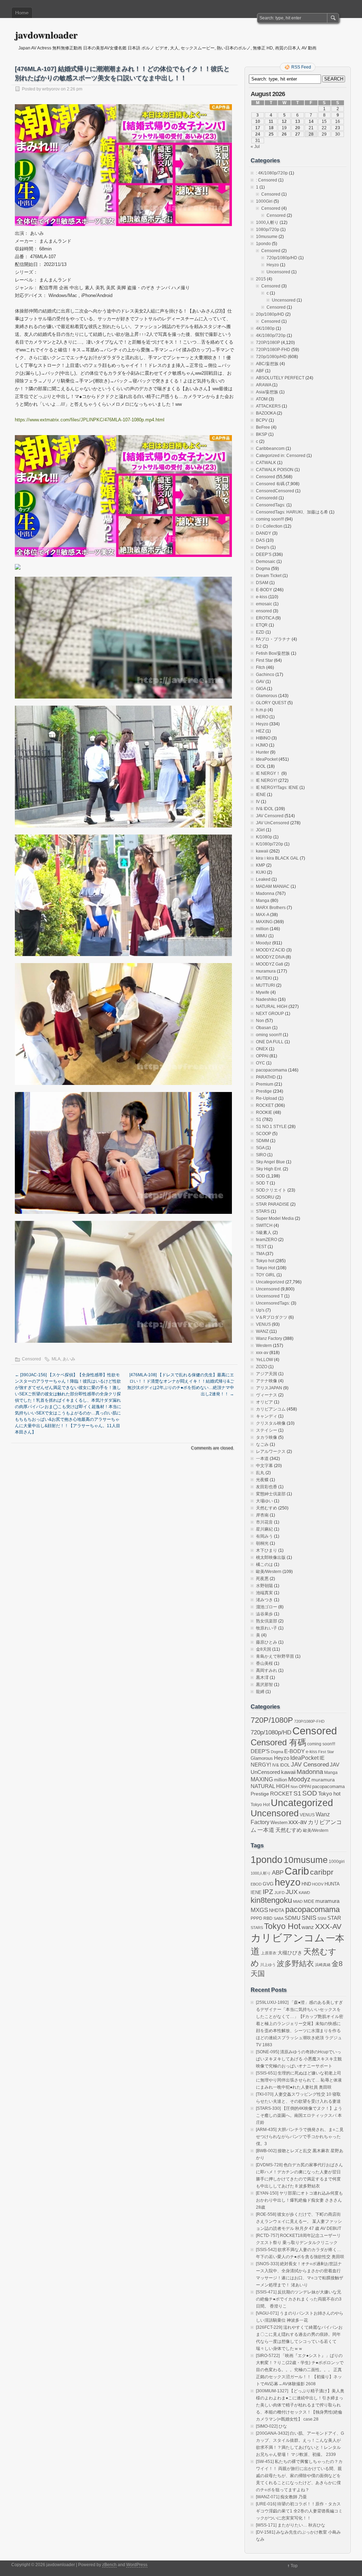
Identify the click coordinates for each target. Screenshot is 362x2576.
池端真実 (264, 1593)
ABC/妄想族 (267, 364)
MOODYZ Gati (270, 964)
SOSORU (265, 1197)
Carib (297, 1871)
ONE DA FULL (270, 1042)
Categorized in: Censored (281, 456)
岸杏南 (262, 1515)
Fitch (261, 667)
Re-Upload (267, 1098)
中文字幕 (264, 1466)
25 (271, 134)
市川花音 (264, 1522)
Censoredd (267, 498)
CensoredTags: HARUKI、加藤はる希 (292, 512)
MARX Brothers (271, 908)
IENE (261, 795)
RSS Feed (301, 67)
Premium (265, 1084)
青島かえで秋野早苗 (275, 1656)
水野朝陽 (264, 1586)
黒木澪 (262, 1678)
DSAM (262, 583)
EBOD (256, 1884)
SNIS (309, 1918)
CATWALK (266, 463)
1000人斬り (267, 222)
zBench (109, 2565)
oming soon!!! (269, 1035)
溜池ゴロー (267, 1607)
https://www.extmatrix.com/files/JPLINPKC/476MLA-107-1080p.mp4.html (90, 420)
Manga (263, 901)
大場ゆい (264, 1501)
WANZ (262, 1331)
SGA (260, 1148)
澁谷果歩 (264, 1614)
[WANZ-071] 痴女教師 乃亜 (281, 2497)
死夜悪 (262, 1579)
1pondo (263, 244)
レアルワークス (271, 1452)
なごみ (262, 1444)
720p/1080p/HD (282, 258)
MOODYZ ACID (271, 950)
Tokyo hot (265, 1261)
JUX (292, 1892)
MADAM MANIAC (273, 886)
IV (258, 802)
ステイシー (267, 1430)
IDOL (261, 766)
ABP (278, 1872)
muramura (266, 971)
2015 (261, 279)
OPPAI (262, 1056)
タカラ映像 (267, 1437)
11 (271, 121)
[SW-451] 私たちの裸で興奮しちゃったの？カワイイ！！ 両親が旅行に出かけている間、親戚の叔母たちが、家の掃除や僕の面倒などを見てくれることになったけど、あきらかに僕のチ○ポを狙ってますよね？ (299, 2476)
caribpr (322, 1872)
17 (258, 128)
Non (260, 1021)
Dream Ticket (269, 576)
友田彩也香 (267, 1487)
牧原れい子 (267, 1628)
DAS (260, 540)
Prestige (264, 1091)
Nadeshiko (266, 999)
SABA (279, 1918)
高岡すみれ (267, 1670)
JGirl (260, 830)
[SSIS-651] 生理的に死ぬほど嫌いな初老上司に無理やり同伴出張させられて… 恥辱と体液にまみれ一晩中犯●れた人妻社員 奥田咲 (299, 2080)
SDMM (262, 1141)
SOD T (262, 1183)
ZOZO (262, 1367)
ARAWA (264, 385)
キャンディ (267, 1416)
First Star (264, 660)
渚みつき (264, 1600)
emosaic (264, 604)
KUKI (261, 872)
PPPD (256, 1918)
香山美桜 (264, 1663)
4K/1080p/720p (271, 336)
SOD (261, 1176)
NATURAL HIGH (272, 1007)
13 (298, 121)
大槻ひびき (290, 1953)
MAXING (264, 922)
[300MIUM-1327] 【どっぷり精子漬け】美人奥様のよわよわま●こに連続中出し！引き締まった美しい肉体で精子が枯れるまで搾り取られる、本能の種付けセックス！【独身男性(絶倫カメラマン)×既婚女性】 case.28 (300, 2405)
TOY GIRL (266, 1275)
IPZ (268, 1892)
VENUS (263, 1324)
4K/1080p (265, 328)
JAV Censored (270, 816)
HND (306, 1884)
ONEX (262, 1049)
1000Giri (264, 201)
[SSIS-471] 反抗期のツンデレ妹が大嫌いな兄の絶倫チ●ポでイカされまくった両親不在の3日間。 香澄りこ (299, 2299)
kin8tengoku (271, 1900)
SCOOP (264, 1134)
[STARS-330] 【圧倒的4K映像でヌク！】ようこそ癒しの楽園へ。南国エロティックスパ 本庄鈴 (299, 2115)
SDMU (293, 1918)
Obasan (264, 1028)
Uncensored (278, 272)
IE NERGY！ (268, 773)
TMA (260, 1254)
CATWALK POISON (275, 470)
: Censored (267, 180)
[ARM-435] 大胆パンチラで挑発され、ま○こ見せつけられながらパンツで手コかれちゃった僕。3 (300, 2137)
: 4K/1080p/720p (272, 173)
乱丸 (260, 1473)
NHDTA (277, 1910)
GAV (260, 682)
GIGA (261, 689)
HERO (262, 717)
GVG (268, 1884)
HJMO (262, 745)
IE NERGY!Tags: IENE (277, 788)
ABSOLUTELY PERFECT (280, 378)
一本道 (262, 1459)
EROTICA (265, 618)
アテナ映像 (267, 1381)
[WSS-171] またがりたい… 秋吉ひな (291, 2525)
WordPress (137, 2565)
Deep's (263, 547)
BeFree (263, 427)
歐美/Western (269, 1572)
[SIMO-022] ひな (271, 2426)
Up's (260, 1310)
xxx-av (262, 1353)
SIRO (261, 1155)
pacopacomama (271, 1070)
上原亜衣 (269, 1953)
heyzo (288, 1882)
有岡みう (264, 1536)
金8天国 (264, 1649)
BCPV (262, 420)
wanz (308, 1927)
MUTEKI (264, 978)
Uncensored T (270, 1296)
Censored (31, 1359)
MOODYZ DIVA (270, 957)
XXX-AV (328, 1926)
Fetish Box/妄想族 (273, 653)
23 (338, 128)
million (262, 929)
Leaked (263, 879)
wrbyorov (51, 89)
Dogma (263, 569)
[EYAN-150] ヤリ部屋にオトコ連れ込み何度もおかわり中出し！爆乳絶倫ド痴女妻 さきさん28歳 (299, 2200)
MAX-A (262, 915)
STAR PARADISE (273, 1204)
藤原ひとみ (267, 1642)
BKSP (262, 434)
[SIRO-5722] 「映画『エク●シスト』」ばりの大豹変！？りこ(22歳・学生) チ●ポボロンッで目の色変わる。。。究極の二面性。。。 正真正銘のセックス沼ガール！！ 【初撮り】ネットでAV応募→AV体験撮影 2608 (300, 2370)
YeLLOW (264, 1360)
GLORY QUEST (271, 703)
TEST (261, 1247)
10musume (267, 237)
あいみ (69, 1359)
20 (298, 128)
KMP (261, 865)
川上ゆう (268, 1965)
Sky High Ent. (269, 1169)
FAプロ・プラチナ (273, 639)
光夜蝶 (262, 1480)
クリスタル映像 (271, 1423)
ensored (264, 611)
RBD (268, 1918)
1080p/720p (268, 230)
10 (258, 121)
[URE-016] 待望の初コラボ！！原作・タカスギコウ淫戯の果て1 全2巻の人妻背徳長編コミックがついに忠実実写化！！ (299, 2511)
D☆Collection (269, 526)
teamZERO (267, 1240)
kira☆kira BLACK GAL (277, 858)
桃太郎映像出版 (271, 1557)
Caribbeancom (270, 449)
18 (271, 128)
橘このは (264, 1565)
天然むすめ (267, 1508)
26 (284, 134)
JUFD (279, 1893)
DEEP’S (264, 554)
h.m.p (261, 710)
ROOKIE (264, 1112)
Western (264, 1346)
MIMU (262, 936)
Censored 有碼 (270, 484)
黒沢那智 (264, 1685)
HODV (318, 1884)
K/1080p (264, 837)
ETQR (262, 625)
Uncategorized (270, 1282)
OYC (261, 1063)
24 (258, 134)
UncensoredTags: (273, 1303)
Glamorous (267, 696)
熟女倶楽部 (267, 1621)
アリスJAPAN (269, 1388)
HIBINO (263, 738)
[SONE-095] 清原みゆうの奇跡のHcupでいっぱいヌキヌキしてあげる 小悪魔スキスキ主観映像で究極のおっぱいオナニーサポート (299, 2059)
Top (294, 2566)
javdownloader (46, 35)
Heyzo (273, 265)
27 (298, 134)
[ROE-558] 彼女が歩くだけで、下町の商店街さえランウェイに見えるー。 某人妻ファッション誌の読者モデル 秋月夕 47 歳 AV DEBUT (299, 2221)
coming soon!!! (270, 519)
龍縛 (260, 1692)
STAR (334, 1918)
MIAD (298, 1901)
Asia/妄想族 (267, 392)
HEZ (260, 731)
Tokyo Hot (265, 1268)
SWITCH (264, 1225)
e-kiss (262, 597)
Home (22, 13)
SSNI (322, 1918)
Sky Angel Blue (270, 1162)
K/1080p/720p (270, 844)
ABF (260, 371)
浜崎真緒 (323, 1965)
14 (311, 121)
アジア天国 (267, 1374)
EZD (260, 632)
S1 (259, 1120)
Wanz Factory (269, 1339)
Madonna (265, 894)
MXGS (259, 1910)
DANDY (264, 533)
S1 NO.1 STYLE (271, 1127)
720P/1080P (268, 343)
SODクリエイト (271, 1190)
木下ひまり (267, 1550)
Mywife (263, 992)
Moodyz (264, 943)
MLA (56, 1359)
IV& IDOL (265, 809)
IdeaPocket (267, 759)
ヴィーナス (267, 1395)
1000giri (337, 1861)
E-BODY (264, 590)
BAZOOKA (266, 413)
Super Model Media (275, 1218)
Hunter (262, 752)
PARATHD (266, 1077)
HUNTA (332, 1884)
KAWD (304, 1893)
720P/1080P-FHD (273, 350)
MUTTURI (265, 985)
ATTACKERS (268, 406)
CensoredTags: (271, 505)
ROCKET (265, 1105)
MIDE (309, 1901)
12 (284, 121)
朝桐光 (262, 1543)
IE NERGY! (267, 780)
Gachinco (265, 675)
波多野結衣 (295, 1963)
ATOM (262, 399)
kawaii (262, 851)
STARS (263, 1211)
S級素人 (264, 1233)
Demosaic (266, 562)
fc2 (259, 646)
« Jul (255, 147)
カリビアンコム (271, 1409)
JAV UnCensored (273, 823)
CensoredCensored (275, 491)
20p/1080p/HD (270, 314)
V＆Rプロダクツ (272, 1317)
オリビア (264, 1402)
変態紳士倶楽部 (271, 1494)
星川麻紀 (264, 1529)
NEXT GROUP (270, 1014)
